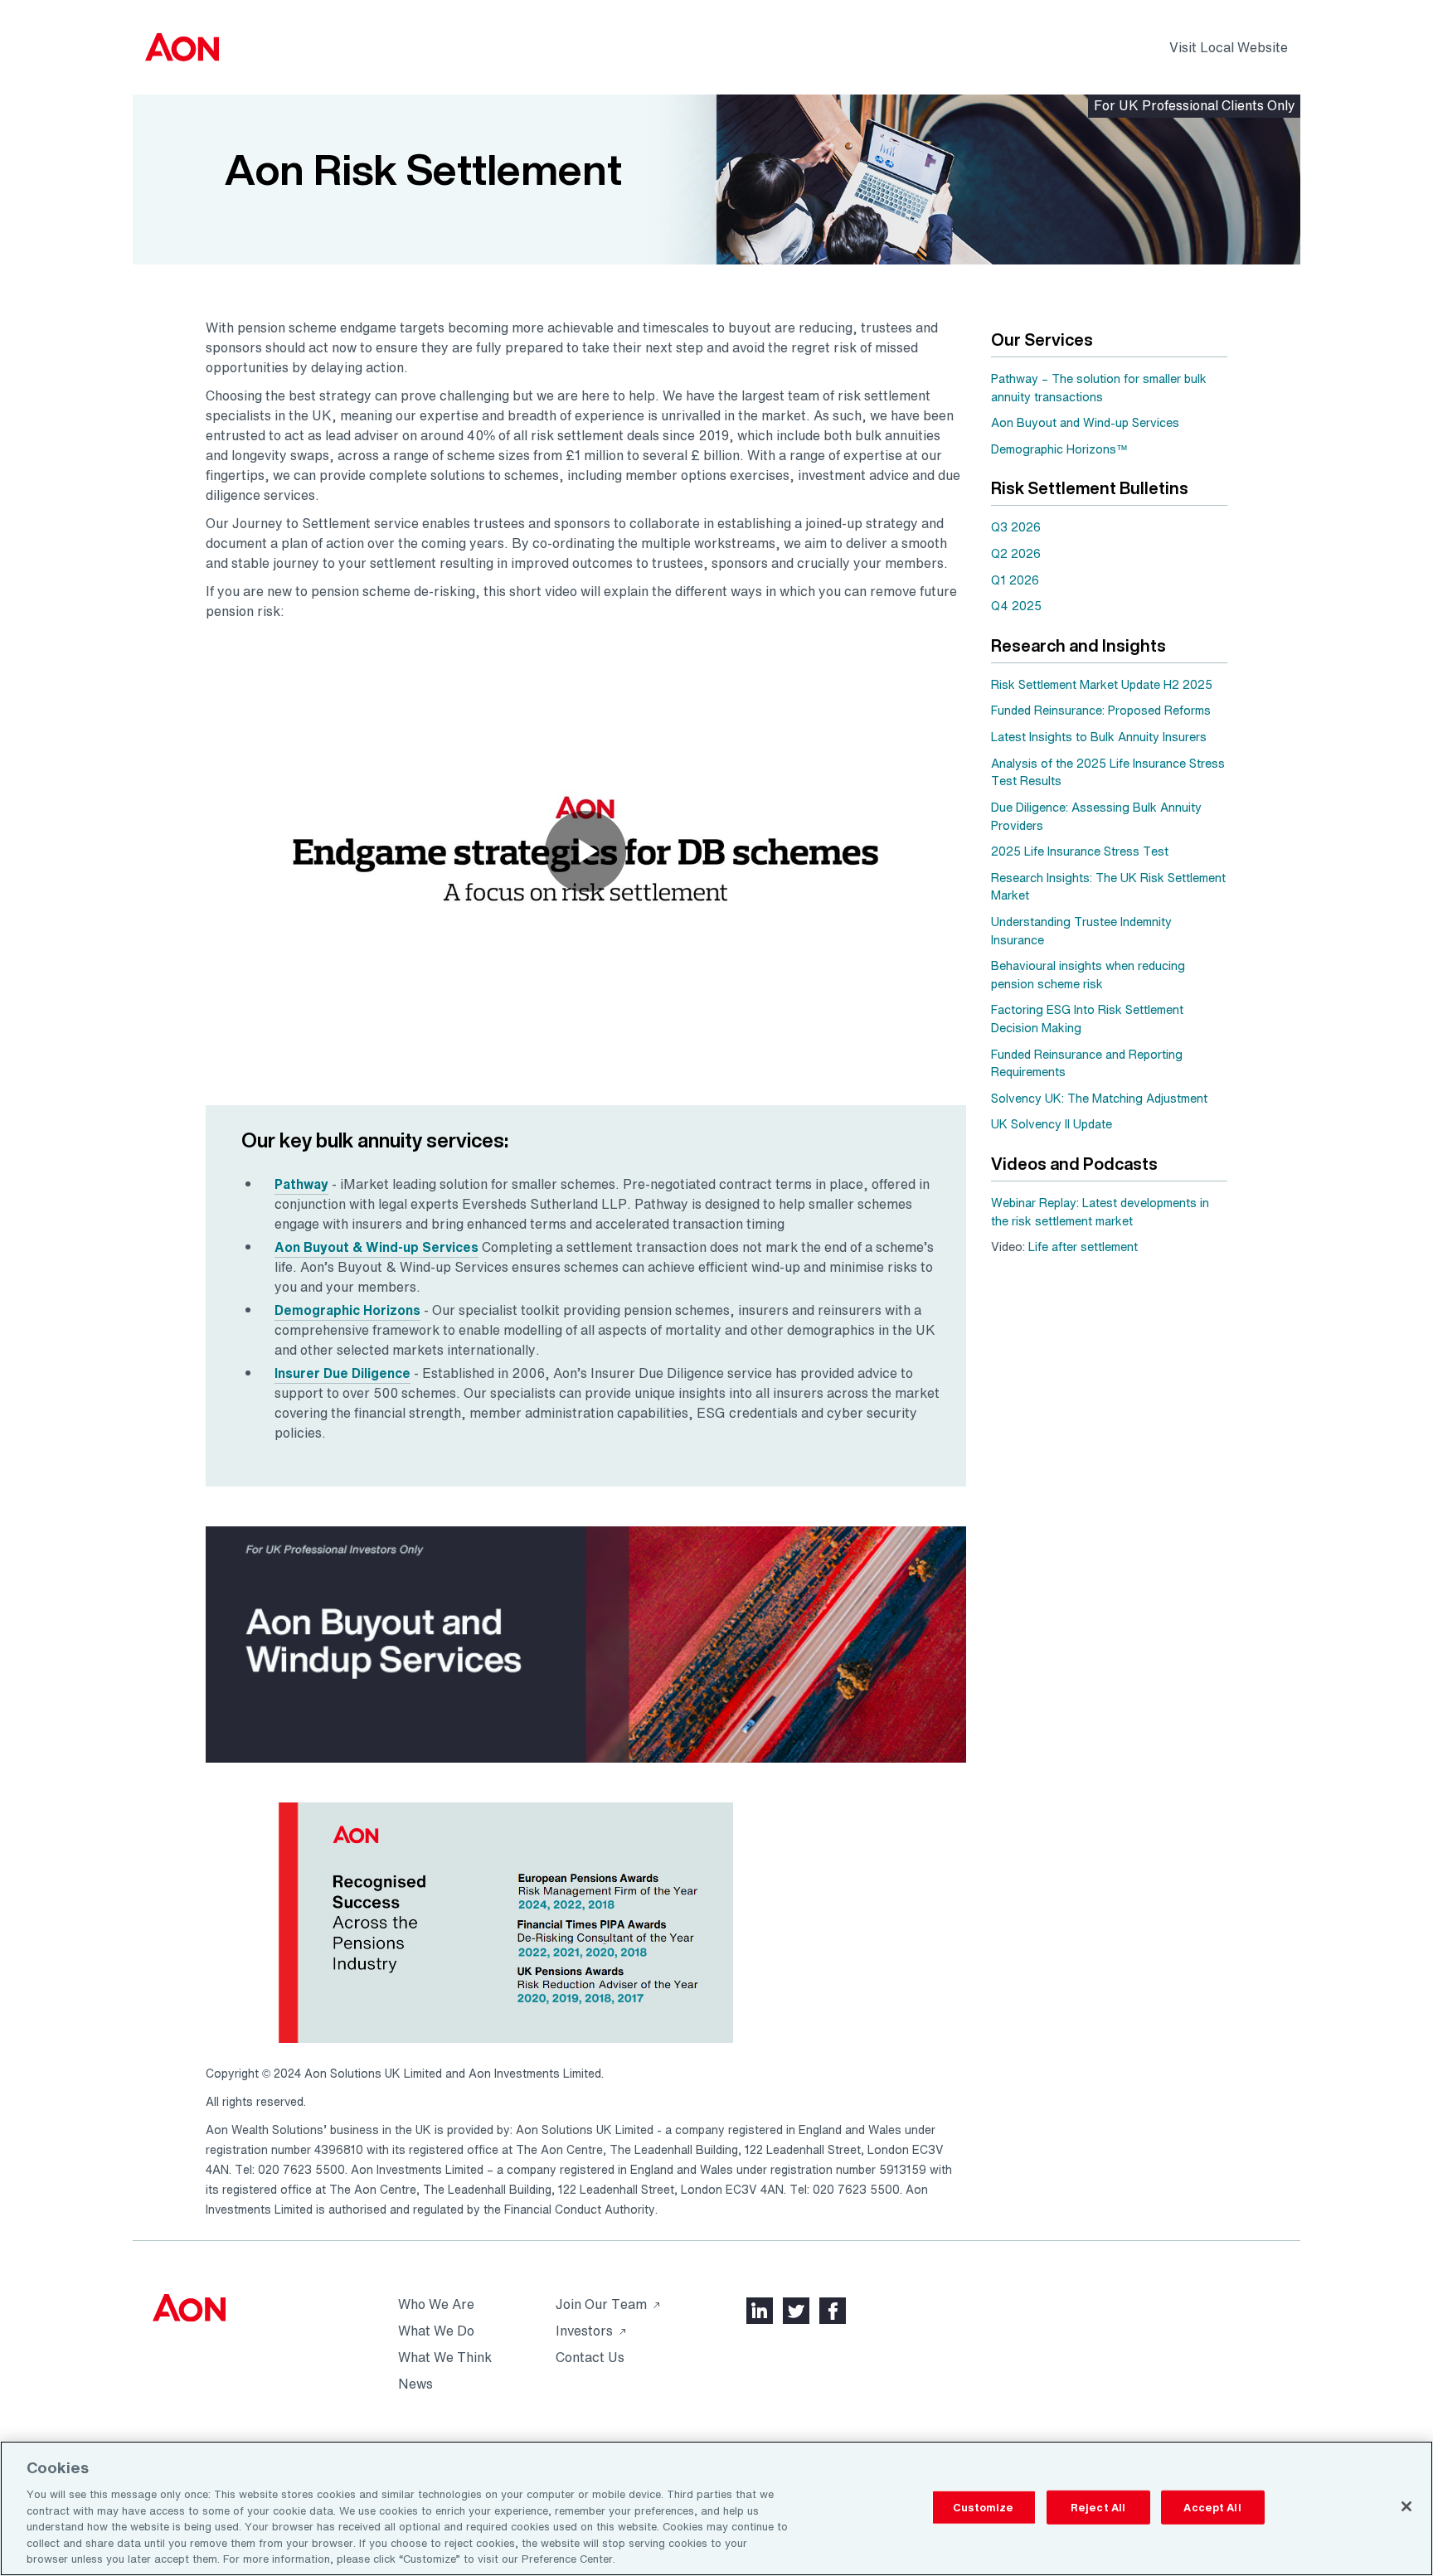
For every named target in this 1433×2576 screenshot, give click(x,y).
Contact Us (590, 2133)
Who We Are (436, 2080)
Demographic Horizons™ (1059, 449)
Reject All (1098, 2507)
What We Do (436, 2107)
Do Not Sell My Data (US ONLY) (1177, 2246)
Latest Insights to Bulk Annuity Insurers (1099, 737)
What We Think (445, 2133)
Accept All (1212, 2507)
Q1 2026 (1015, 580)
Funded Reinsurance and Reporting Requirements (1087, 1063)
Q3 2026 (1016, 527)
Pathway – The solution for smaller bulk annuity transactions (1099, 388)
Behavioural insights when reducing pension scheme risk (1088, 975)
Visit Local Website (1229, 47)
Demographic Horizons (347, 1310)
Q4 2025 (1016, 606)
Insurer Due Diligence (342, 1373)
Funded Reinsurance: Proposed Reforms (1101, 710)
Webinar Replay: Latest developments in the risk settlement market (1100, 1212)
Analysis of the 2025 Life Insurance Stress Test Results (1108, 772)
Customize (983, 2507)
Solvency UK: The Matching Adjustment (1099, 1098)
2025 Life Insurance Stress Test (1080, 851)
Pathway (301, 1184)
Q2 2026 (1016, 553)
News (415, 2160)
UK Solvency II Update (1052, 1124)
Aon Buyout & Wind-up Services (376, 1247)
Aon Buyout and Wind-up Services (1085, 422)
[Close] (1406, 2506)
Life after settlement (1083, 1247)
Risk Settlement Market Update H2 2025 (1102, 684)
